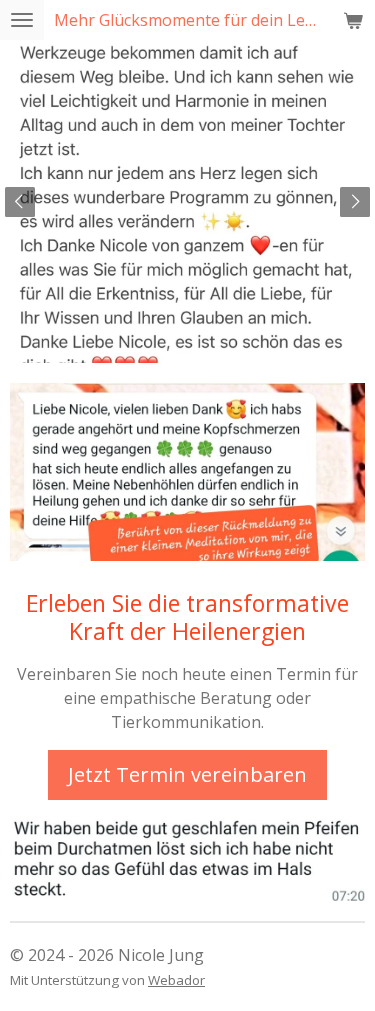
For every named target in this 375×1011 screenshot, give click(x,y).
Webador (176, 980)
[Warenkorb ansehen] (353, 20)
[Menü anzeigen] (22, 20)
